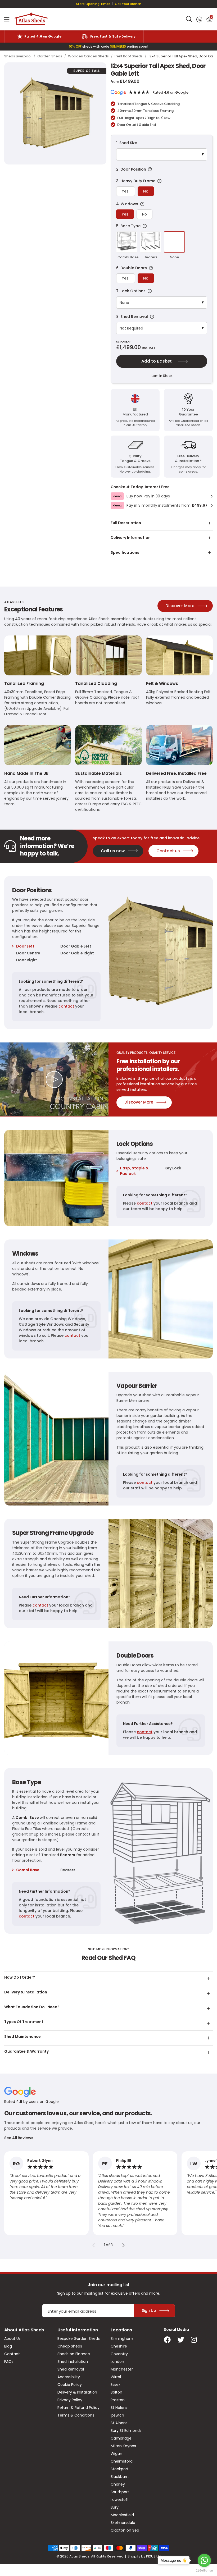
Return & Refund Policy (78, 2408)
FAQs (9, 2362)
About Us (12, 2339)
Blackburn (120, 2477)
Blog (8, 2346)
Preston (118, 2400)
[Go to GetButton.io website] (204, 2571)
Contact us (168, 851)
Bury (115, 2507)
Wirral (116, 2377)
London (117, 2362)
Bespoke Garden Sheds (79, 2339)
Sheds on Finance (74, 2354)
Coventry (119, 2354)
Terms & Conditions (76, 2415)
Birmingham (122, 2339)
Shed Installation (73, 2362)
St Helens (119, 2408)
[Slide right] (124, 2245)
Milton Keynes (123, 2446)
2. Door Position (159, 169)
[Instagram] (194, 2340)
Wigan (116, 2454)
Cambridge (121, 2438)
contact (66, 1006)
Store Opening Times (93, 4)
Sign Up (149, 2310)
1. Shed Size (127, 143)
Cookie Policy (70, 2385)
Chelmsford (122, 2461)
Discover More (180, 606)
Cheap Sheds (70, 2346)
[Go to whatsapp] (204, 2560)
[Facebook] (167, 2340)
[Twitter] (181, 2340)
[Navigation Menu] (7, 19)
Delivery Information (131, 538)
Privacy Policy (70, 2400)
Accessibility (69, 2377)
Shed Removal (71, 2369)
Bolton (116, 2392)
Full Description (126, 523)
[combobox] (189, 19)
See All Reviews (19, 2138)
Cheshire (119, 2346)
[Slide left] (93, 2245)
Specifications (125, 552)
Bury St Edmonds (126, 2431)
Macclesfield (122, 2515)
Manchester (122, 2369)
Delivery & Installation (77, 2392)
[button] (209, 19)
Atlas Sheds (31, 19)
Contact (12, 2354)
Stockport (120, 2469)
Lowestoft (120, 2500)
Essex (116, 2385)
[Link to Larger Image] (55, 113)
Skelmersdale (123, 2523)
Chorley (118, 2484)
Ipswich (117, 2415)
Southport (120, 2492)
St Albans (119, 2423)
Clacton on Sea (125, 2530)
